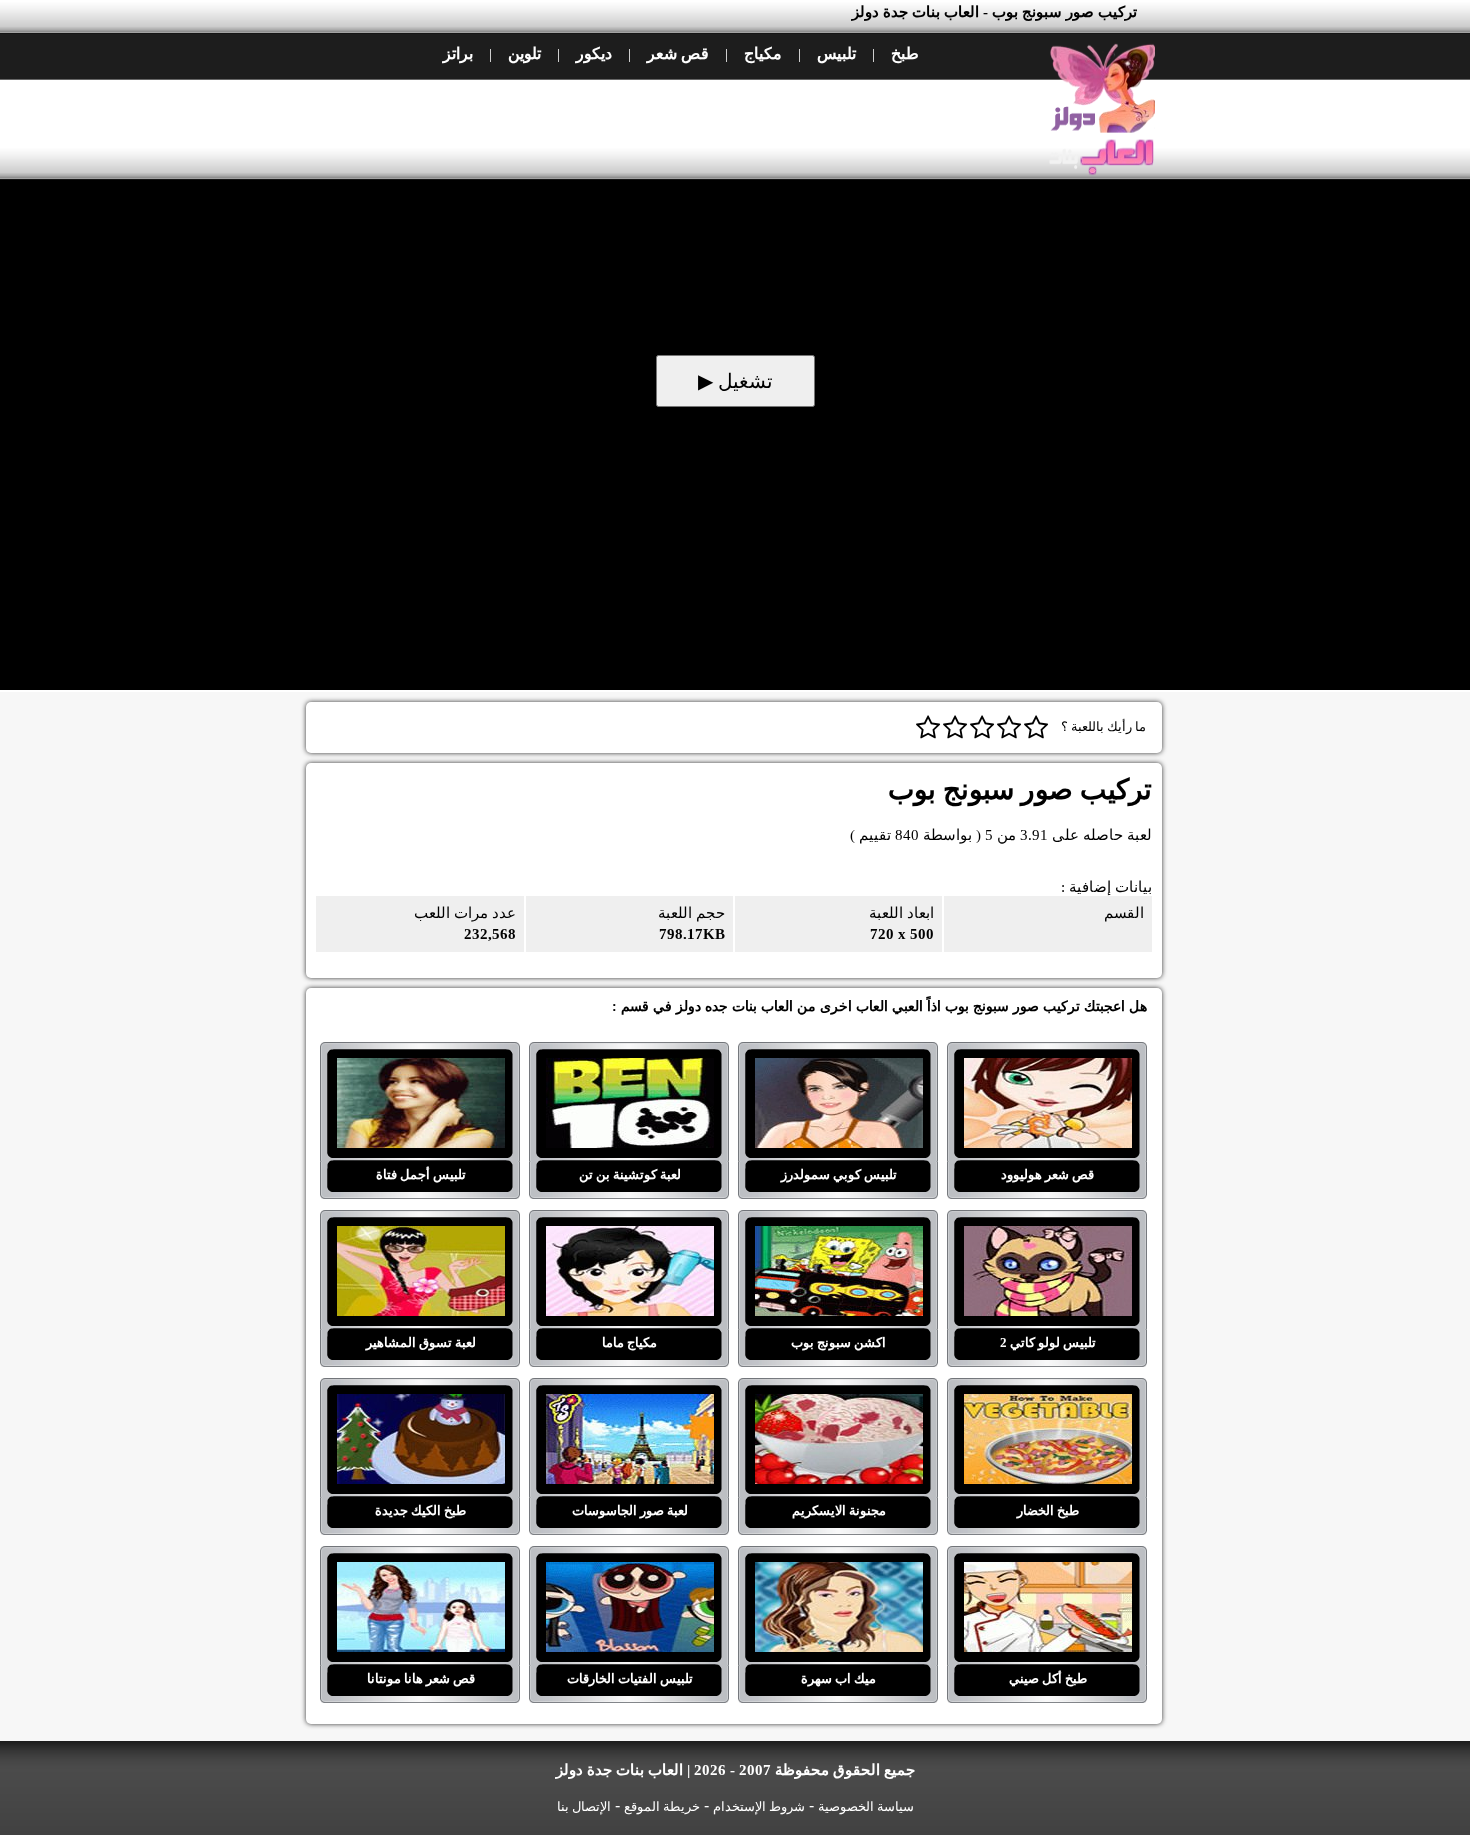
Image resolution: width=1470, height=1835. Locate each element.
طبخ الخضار (1047, 1406)
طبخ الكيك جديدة (420, 1406)
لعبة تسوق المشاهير (420, 1238)
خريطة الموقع (662, 1806)
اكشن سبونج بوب (838, 1238)
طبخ (905, 53)
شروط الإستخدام (759, 1806)
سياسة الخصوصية (866, 1806)
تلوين (524, 53)
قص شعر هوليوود (1047, 1070)
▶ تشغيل (735, 381)
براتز (458, 53)
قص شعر (678, 53)
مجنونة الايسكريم (838, 1406)
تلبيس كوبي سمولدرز (838, 1070)
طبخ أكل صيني (1047, 1574)
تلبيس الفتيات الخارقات (629, 1574)
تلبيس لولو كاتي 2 (1047, 1238)
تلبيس (836, 53)
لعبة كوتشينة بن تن (629, 1070)
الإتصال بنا (584, 1806)
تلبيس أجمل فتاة (420, 1070)
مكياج (763, 53)
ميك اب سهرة (838, 1574)
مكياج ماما (629, 1238)
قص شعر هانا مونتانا (420, 1574)
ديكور (594, 53)
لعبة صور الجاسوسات (629, 1406)
